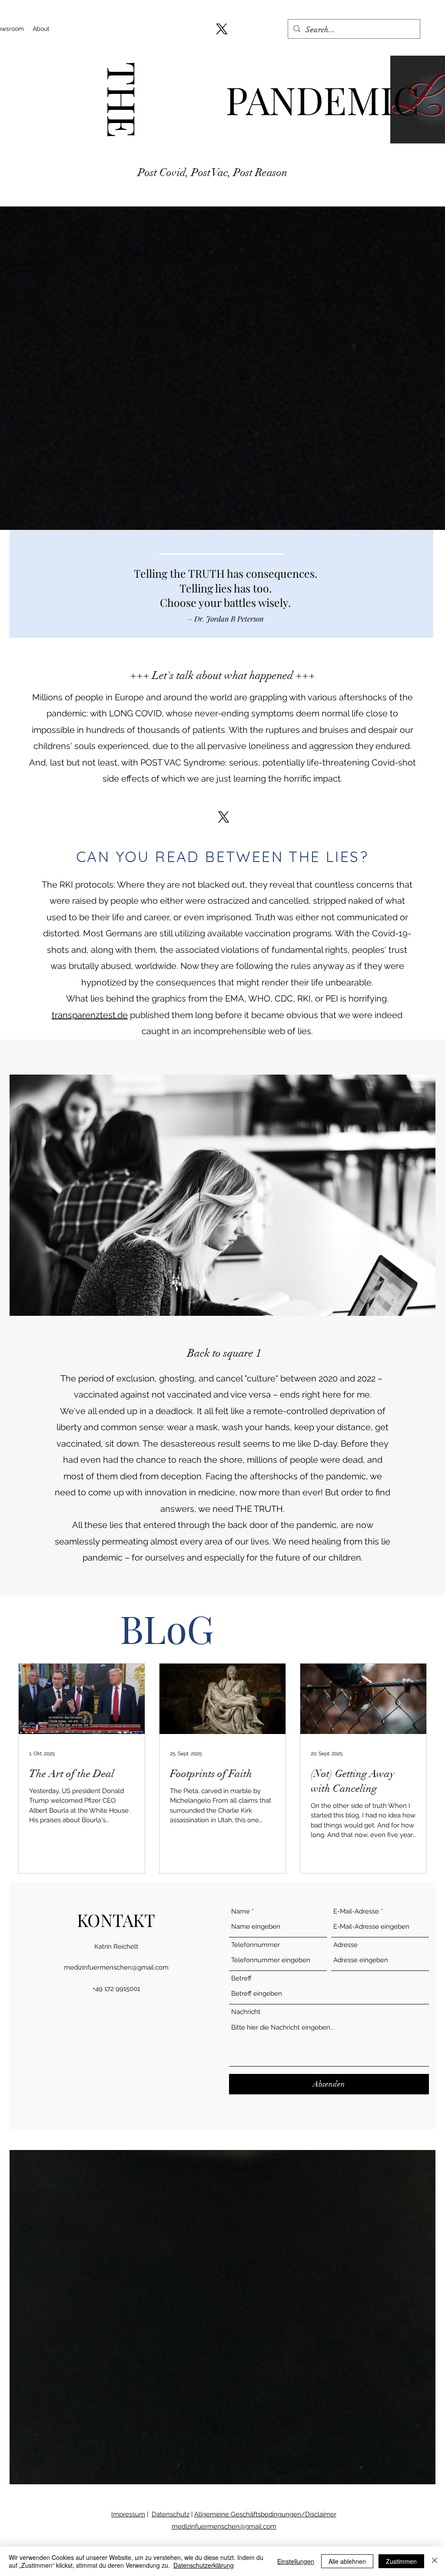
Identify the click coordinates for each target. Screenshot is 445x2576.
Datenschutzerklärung (204, 2565)
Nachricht (246, 2012)
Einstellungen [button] (296, 2561)
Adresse (345, 1945)
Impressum (128, 2514)
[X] (224, 817)
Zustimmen (401, 2561)
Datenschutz (171, 2514)
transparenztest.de (90, 1015)
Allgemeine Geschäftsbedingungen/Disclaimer (265, 2514)
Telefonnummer (256, 1945)
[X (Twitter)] (222, 29)
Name (241, 1912)
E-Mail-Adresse (356, 1912)
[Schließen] (435, 2561)
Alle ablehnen (347, 2561)
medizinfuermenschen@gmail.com (116, 1967)
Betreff (241, 1979)
